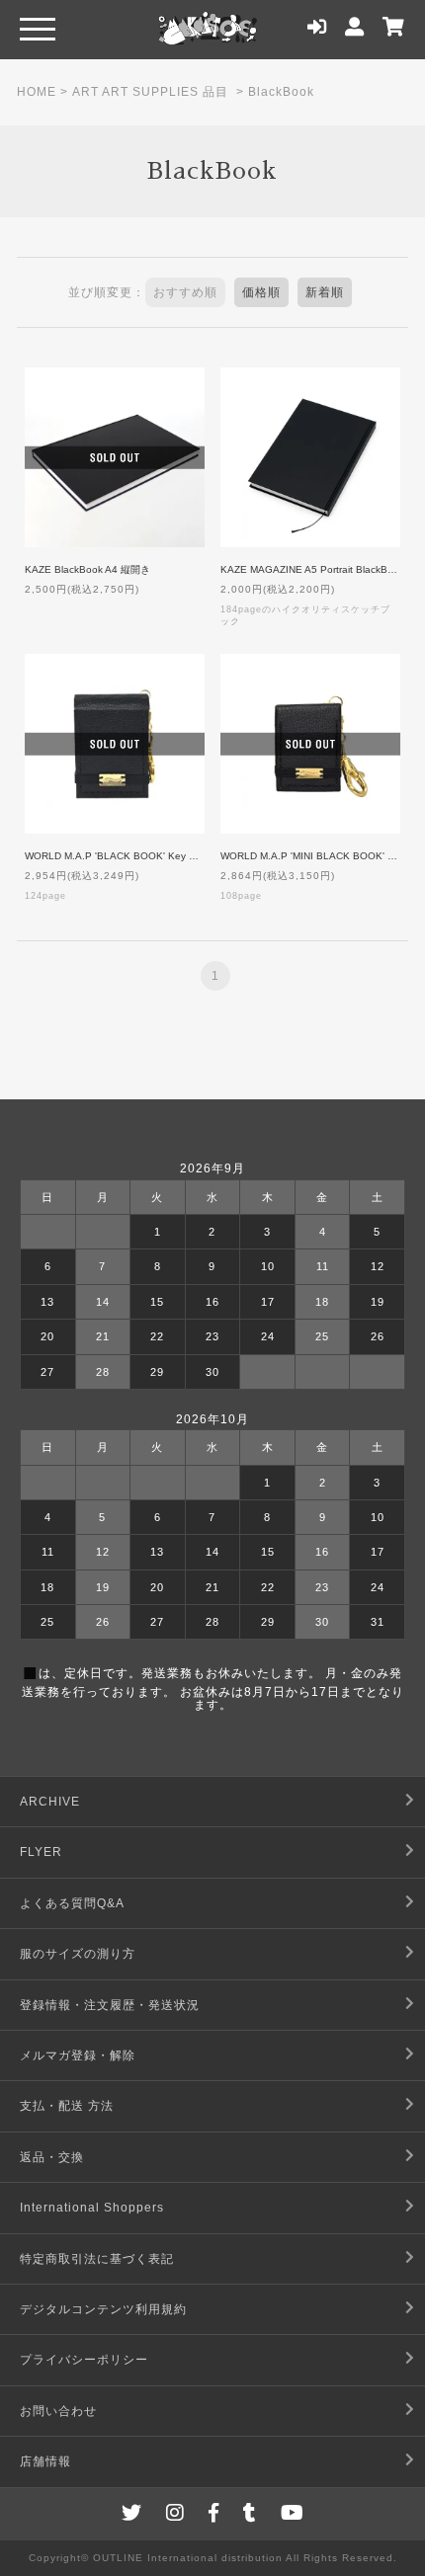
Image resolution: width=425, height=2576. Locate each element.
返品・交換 (52, 2157)
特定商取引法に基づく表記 (97, 2259)
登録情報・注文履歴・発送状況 (110, 2005)
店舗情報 (45, 2461)
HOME (37, 92)
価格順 (261, 292)
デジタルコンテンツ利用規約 (103, 2309)
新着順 (325, 292)
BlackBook (281, 92)
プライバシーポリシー (84, 2360)
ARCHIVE (50, 1802)
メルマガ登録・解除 (78, 2055)
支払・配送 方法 (67, 2106)
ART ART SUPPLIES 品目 (150, 92)
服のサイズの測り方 (78, 1954)
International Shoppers (92, 2208)
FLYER (41, 1852)
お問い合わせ (58, 2411)
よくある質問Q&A (72, 1903)
